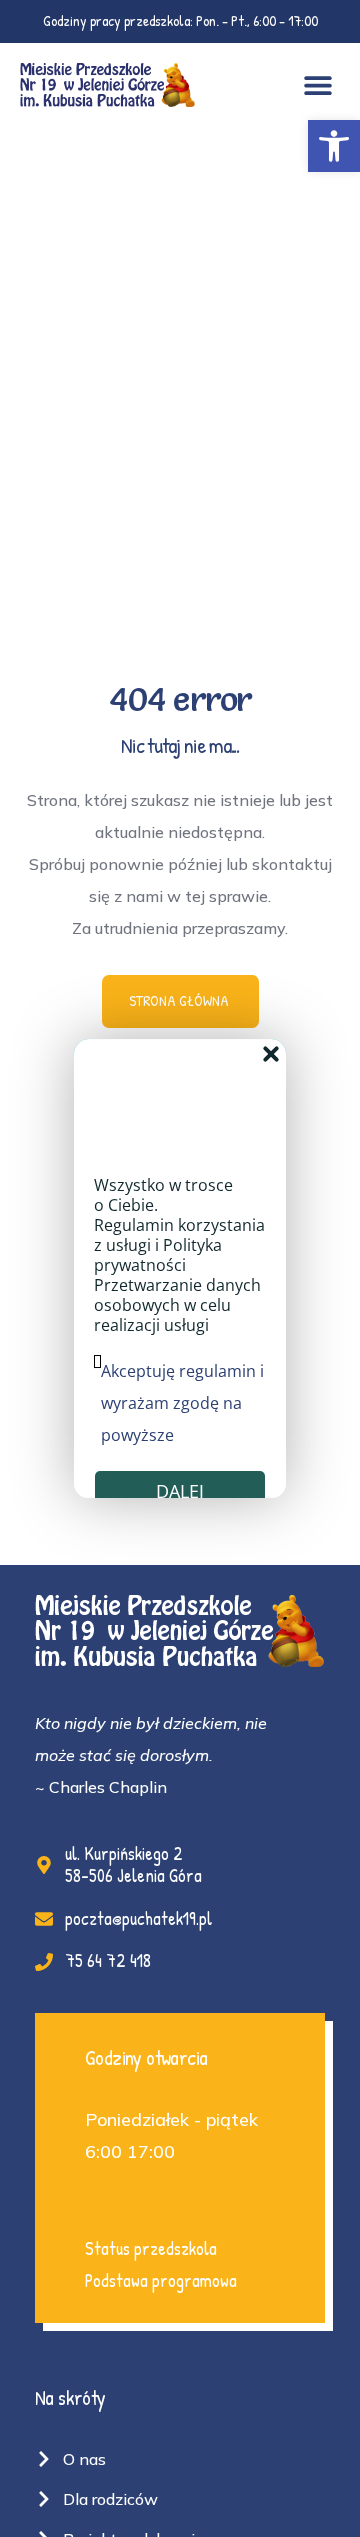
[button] (334, 146)
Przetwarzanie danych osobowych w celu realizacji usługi (177, 1306)
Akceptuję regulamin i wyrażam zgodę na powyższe (182, 1404)
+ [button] (271, 1054)
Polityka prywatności (158, 1256)
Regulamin (134, 1226)
